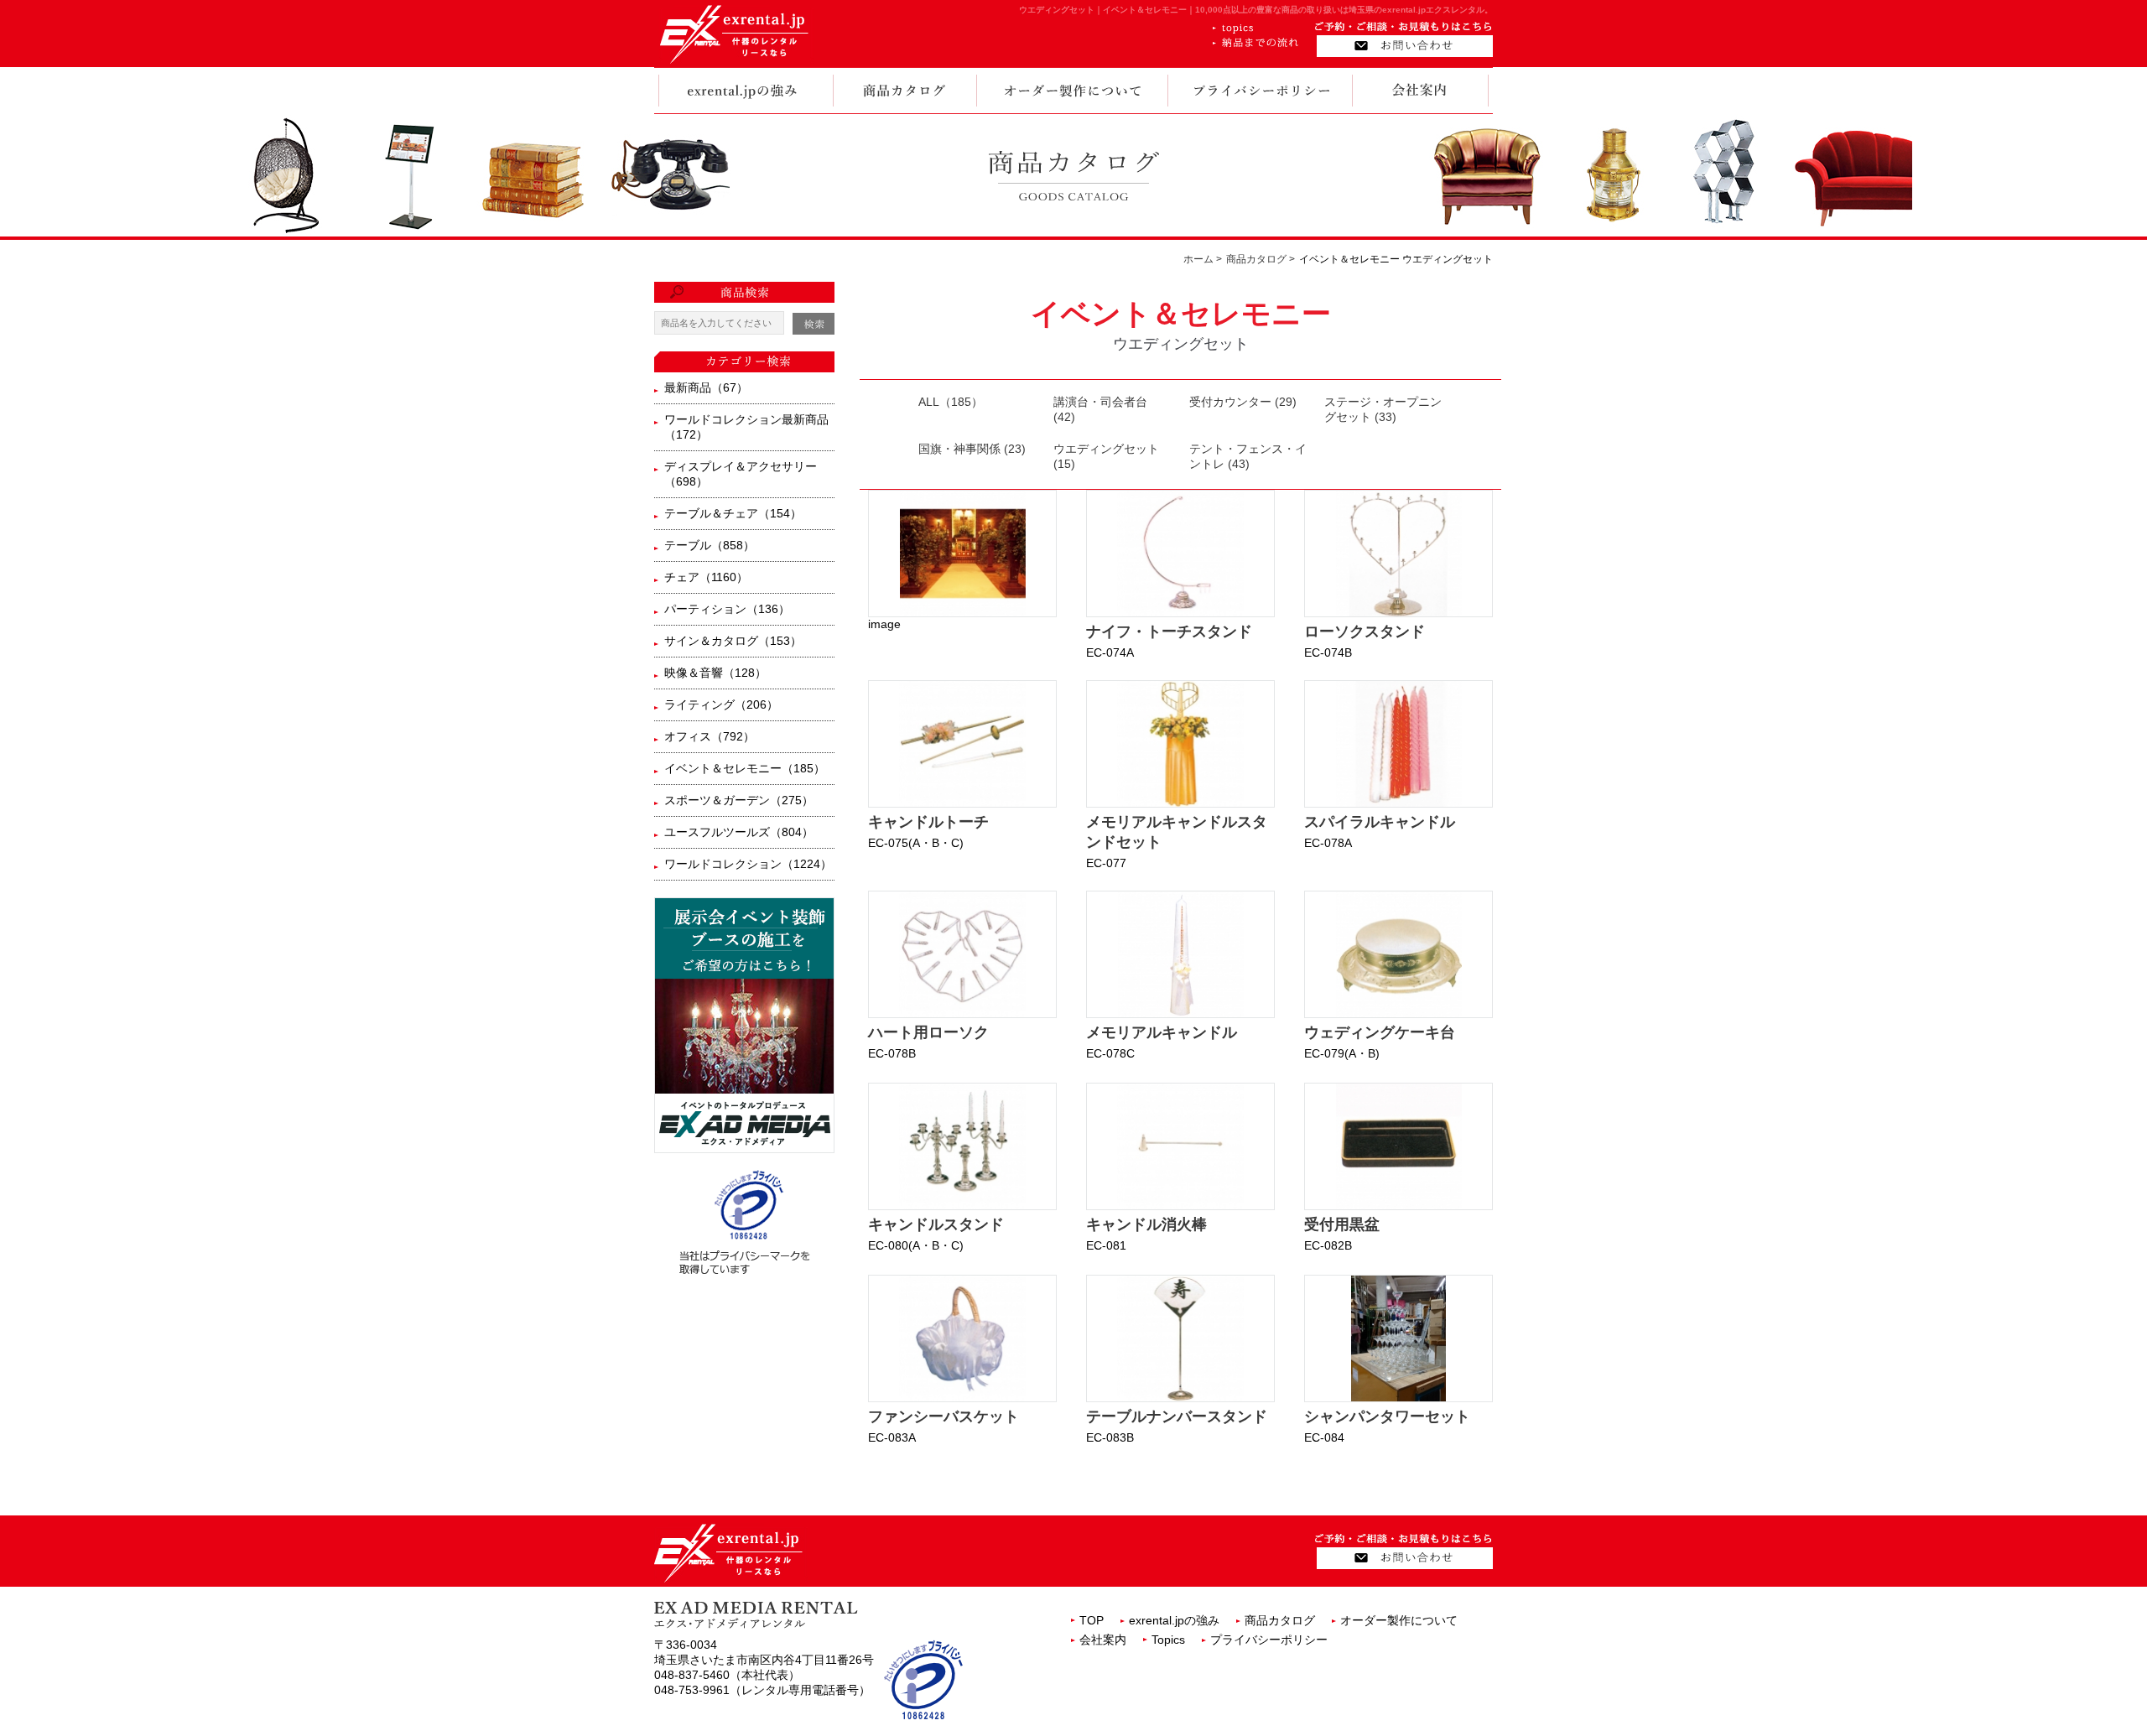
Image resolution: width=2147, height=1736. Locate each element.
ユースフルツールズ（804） (739, 832)
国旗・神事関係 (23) (972, 449)
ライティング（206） (721, 704)
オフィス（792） (710, 736)
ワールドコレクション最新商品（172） (746, 427)
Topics (1168, 1640)
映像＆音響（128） (715, 673)
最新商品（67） (706, 387)
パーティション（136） (727, 609)
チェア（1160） (706, 577)
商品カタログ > (1261, 259)
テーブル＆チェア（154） (733, 513)
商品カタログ (1280, 1620)
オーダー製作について (1399, 1620)
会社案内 (1103, 1640)
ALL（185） (951, 402)
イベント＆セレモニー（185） (745, 768)
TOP (1092, 1620)
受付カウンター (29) (1243, 402)
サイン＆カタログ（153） (733, 641)
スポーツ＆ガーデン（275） (739, 800)
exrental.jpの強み (1174, 1620)
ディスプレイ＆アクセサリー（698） (741, 474)
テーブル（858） (710, 545)
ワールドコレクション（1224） (748, 864)
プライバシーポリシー (1269, 1640)
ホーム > (1203, 259)
